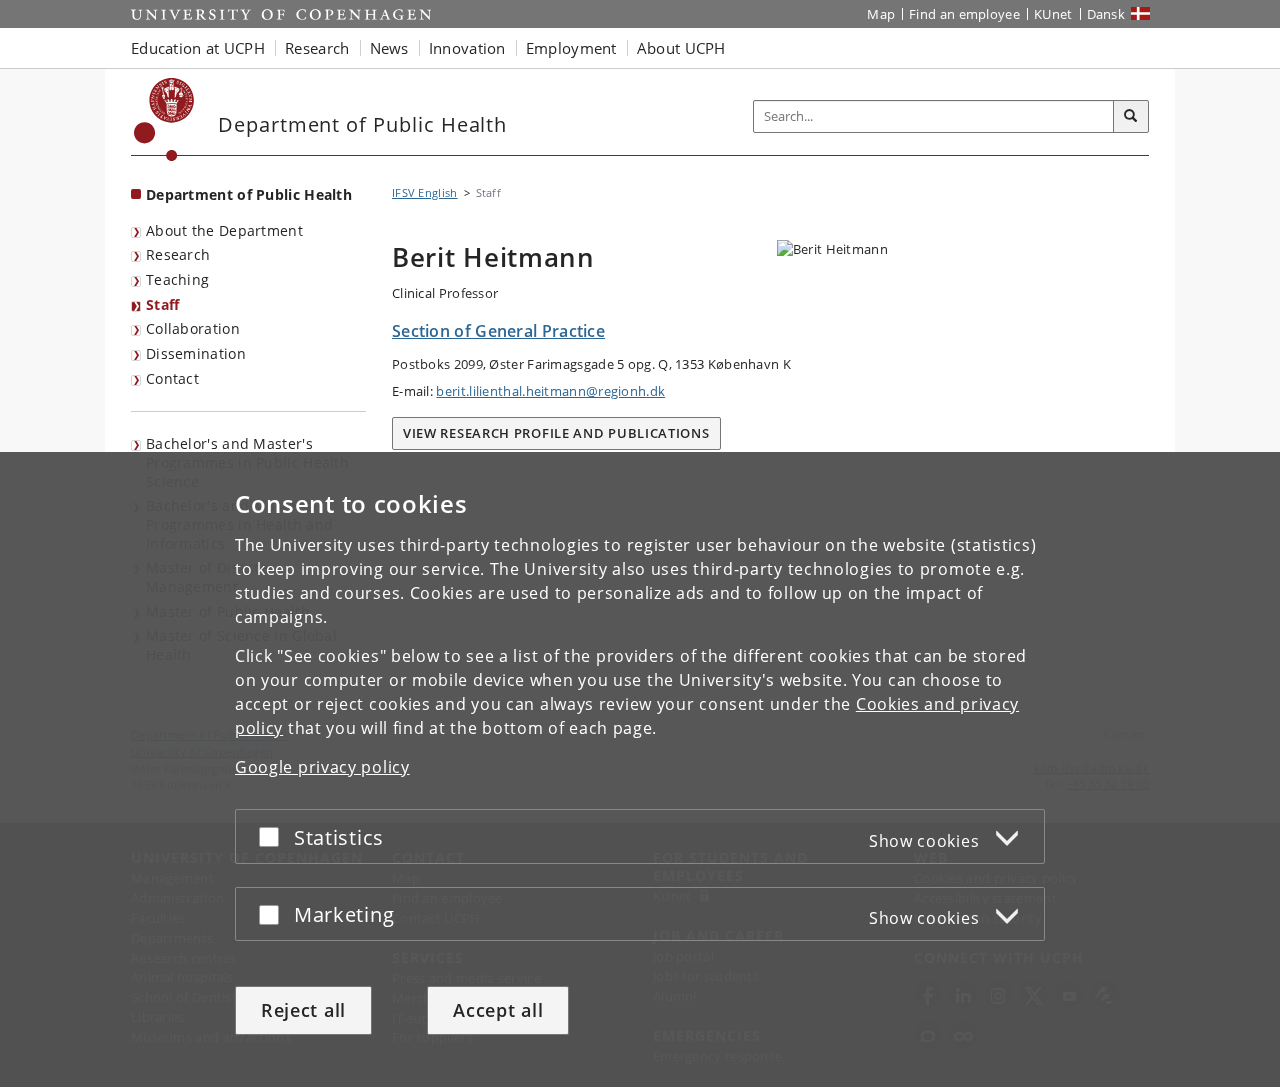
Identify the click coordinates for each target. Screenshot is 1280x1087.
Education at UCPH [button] (198, 48)
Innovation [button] (467, 48)
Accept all (498, 1010)
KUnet (1053, 14)
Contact (172, 378)
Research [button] (317, 48)
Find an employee (964, 14)
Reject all (303, 1010)
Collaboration (193, 328)
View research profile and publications (556, 433)
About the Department (224, 230)
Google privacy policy (322, 767)
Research (178, 254)
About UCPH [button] (681, 48)
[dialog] (640, 769)
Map (881, 14)
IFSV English (425, 192)
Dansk (1106, 14)
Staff (163, 304)
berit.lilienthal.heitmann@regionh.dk (550, 391)
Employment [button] (571, 48)
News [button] (389, 48)
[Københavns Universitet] (164, 119)
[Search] (1131, 117)
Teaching (177, 279)
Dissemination (196, 353)
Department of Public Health (249, 194)
